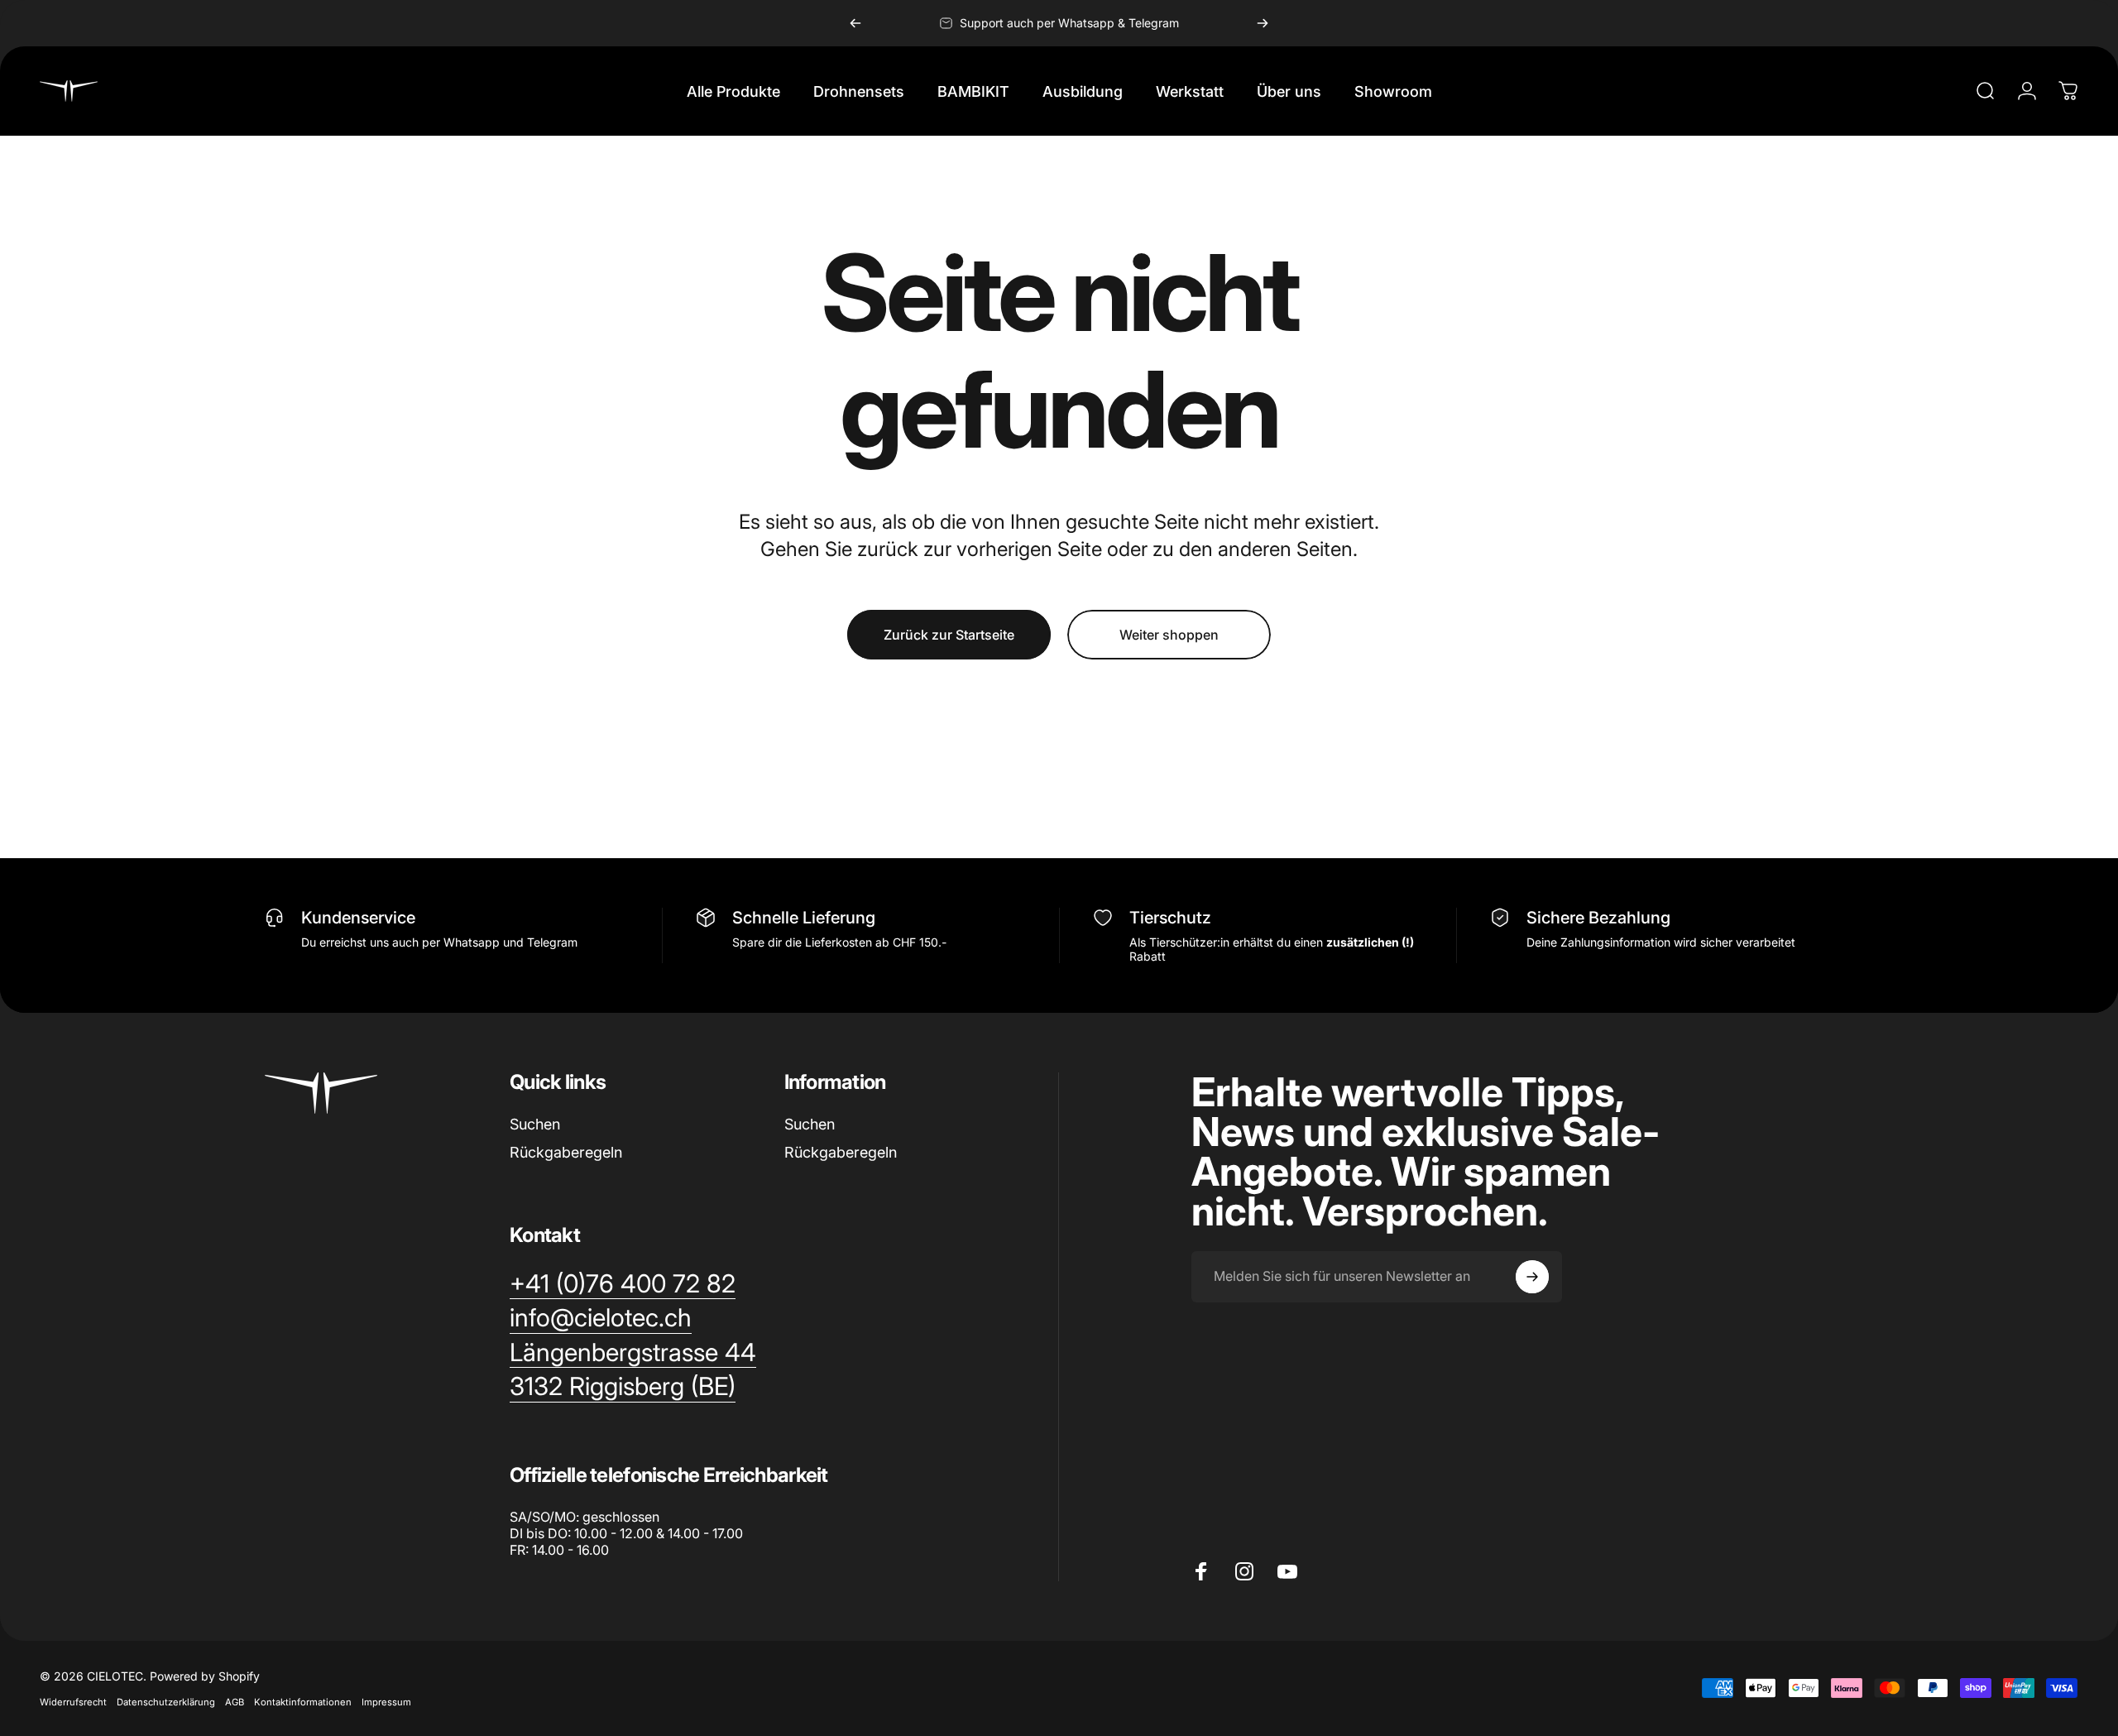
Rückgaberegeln (566, 1152)
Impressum (386, 1702)
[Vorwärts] (1263, 23)
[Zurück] (855, 23)
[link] (623, 1387)
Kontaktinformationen (303, 1702)
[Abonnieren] (1532, 1277)
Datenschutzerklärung (166, 1702)
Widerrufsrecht (73, 1702)
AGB (235, 1702)
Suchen (535, 1124)
